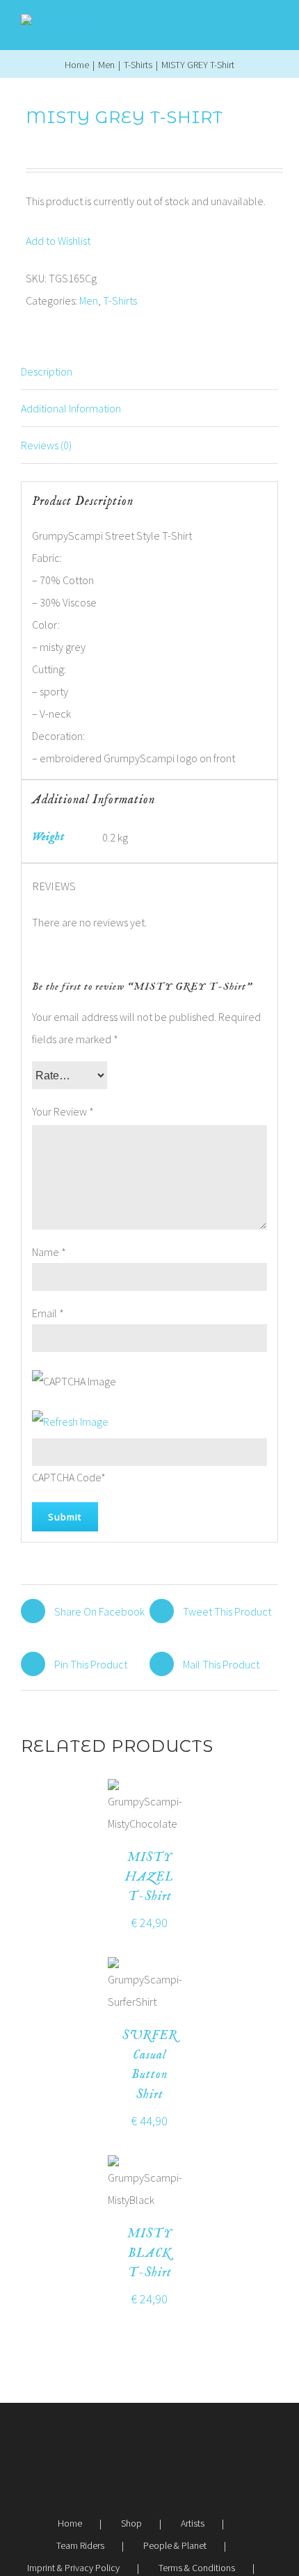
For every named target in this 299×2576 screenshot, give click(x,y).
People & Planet (175, 2545)
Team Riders (80, 2545)
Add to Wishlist (58, 241)
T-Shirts (120, 300)
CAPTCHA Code (66, 1477)
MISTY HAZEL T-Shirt (149, 1877)
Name (49, 1252)
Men (89, 300)
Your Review (63, 1111)
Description (47, 371)
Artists (193, 2523)
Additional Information (71, 408)
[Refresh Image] (70, 1422)
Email (48, 1313)
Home (70, 2523)
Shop (131, 2523)
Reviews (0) (46, 445)
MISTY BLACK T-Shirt (150, 2254)
